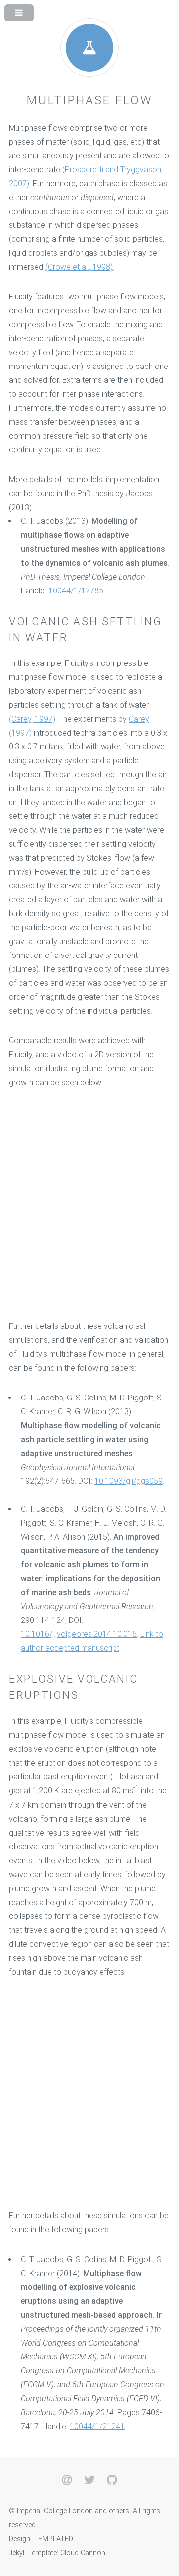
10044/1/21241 (97, 2426)
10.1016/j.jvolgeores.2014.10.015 (79, 1634)
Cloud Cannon (83, 2553)
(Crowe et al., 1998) (79, 267)
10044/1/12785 (76, 591)
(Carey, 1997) (32, 719)
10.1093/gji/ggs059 (129, 1481)
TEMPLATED (53, 2539)
